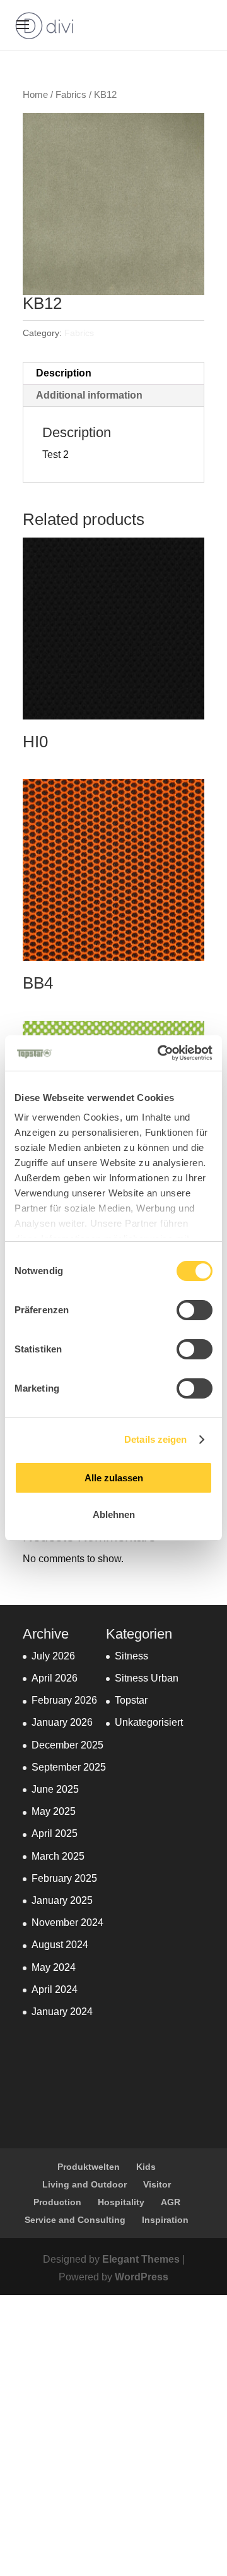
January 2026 (62, 1722)
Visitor (157, 2184)
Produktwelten (89, 2167)
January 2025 (62, 1900)
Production (57, 2202)
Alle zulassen (114, 1478)
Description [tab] (64, 373)
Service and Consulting (75, 2220)
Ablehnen (114, 1514)
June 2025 (55, 1789)
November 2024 (67, 1923)
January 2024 (62, 2012)
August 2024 (60, 1945)
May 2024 (54, 1967)
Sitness (131, 1656)
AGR (171, 2202)
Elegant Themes (141, 2259)
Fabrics (71, 95)
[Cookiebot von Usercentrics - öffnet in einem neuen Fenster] (160, 1053)
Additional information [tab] (89, 395)
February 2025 (64, 1878)
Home (35, 95)
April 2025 (55, 1833)
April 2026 (55, 1678)
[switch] (195, 1310)
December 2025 (67, 1745)
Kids (146, 2167)
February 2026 (64, 1700)
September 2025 (69, 1767)
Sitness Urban (147, 1678)
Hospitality (121, 2202)
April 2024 (55, 1989)
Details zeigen (155, 1439)
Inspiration (165, 2220)
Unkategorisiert (149, 1722)
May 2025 (54, 1811)
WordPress (142, 2277)
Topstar (131, 1700)
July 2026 (53, 1656)
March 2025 (58, 1856)
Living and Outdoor (84, 2184)
